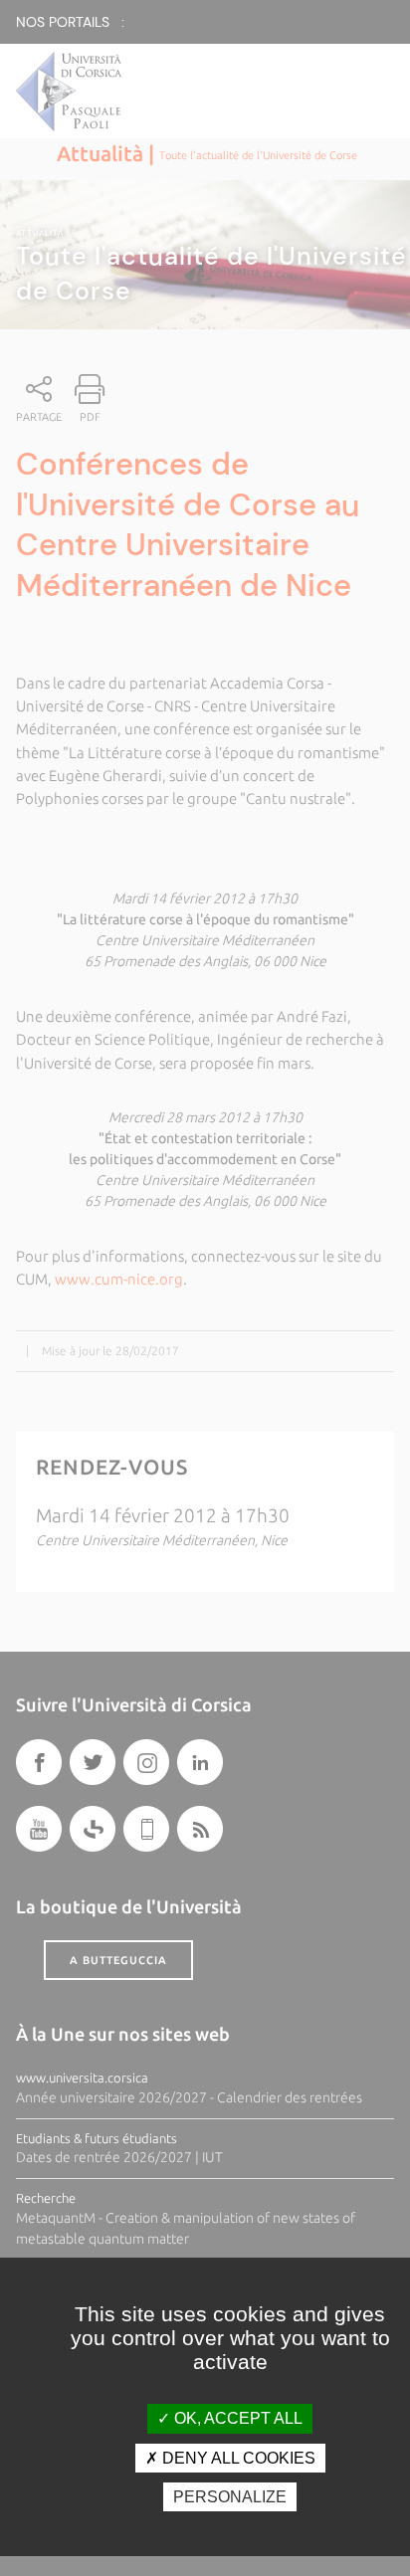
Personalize (230, 2497)
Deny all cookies (237, 2458)
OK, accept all (236, 2418)
